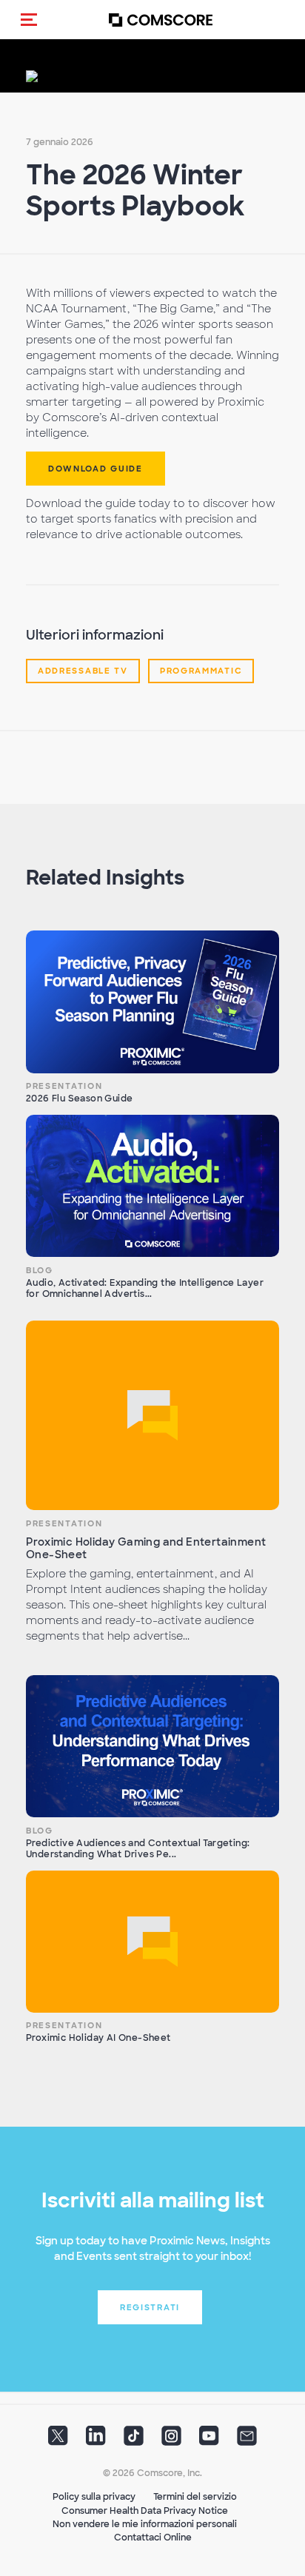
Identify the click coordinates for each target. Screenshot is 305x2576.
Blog (40, 1270)
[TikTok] (134, 2441)
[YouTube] (209, 2441)
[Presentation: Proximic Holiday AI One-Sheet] (152, 1942)
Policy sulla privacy (94, 2497)
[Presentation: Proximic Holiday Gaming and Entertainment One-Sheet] (152, 1416)
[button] (29, 19)
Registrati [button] (150, 2307)
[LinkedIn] (96, 2441)
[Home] (161, 20)
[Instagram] (171, 2441)
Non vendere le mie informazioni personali (145, 2524)
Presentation (64, 1086)
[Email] (247, 2441)
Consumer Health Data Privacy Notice (145, 2511)
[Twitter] (58, 2441)
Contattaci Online (153, 2538)
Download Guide (95, 469)
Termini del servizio (195, 2497)
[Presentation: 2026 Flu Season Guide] (152, 1002)
